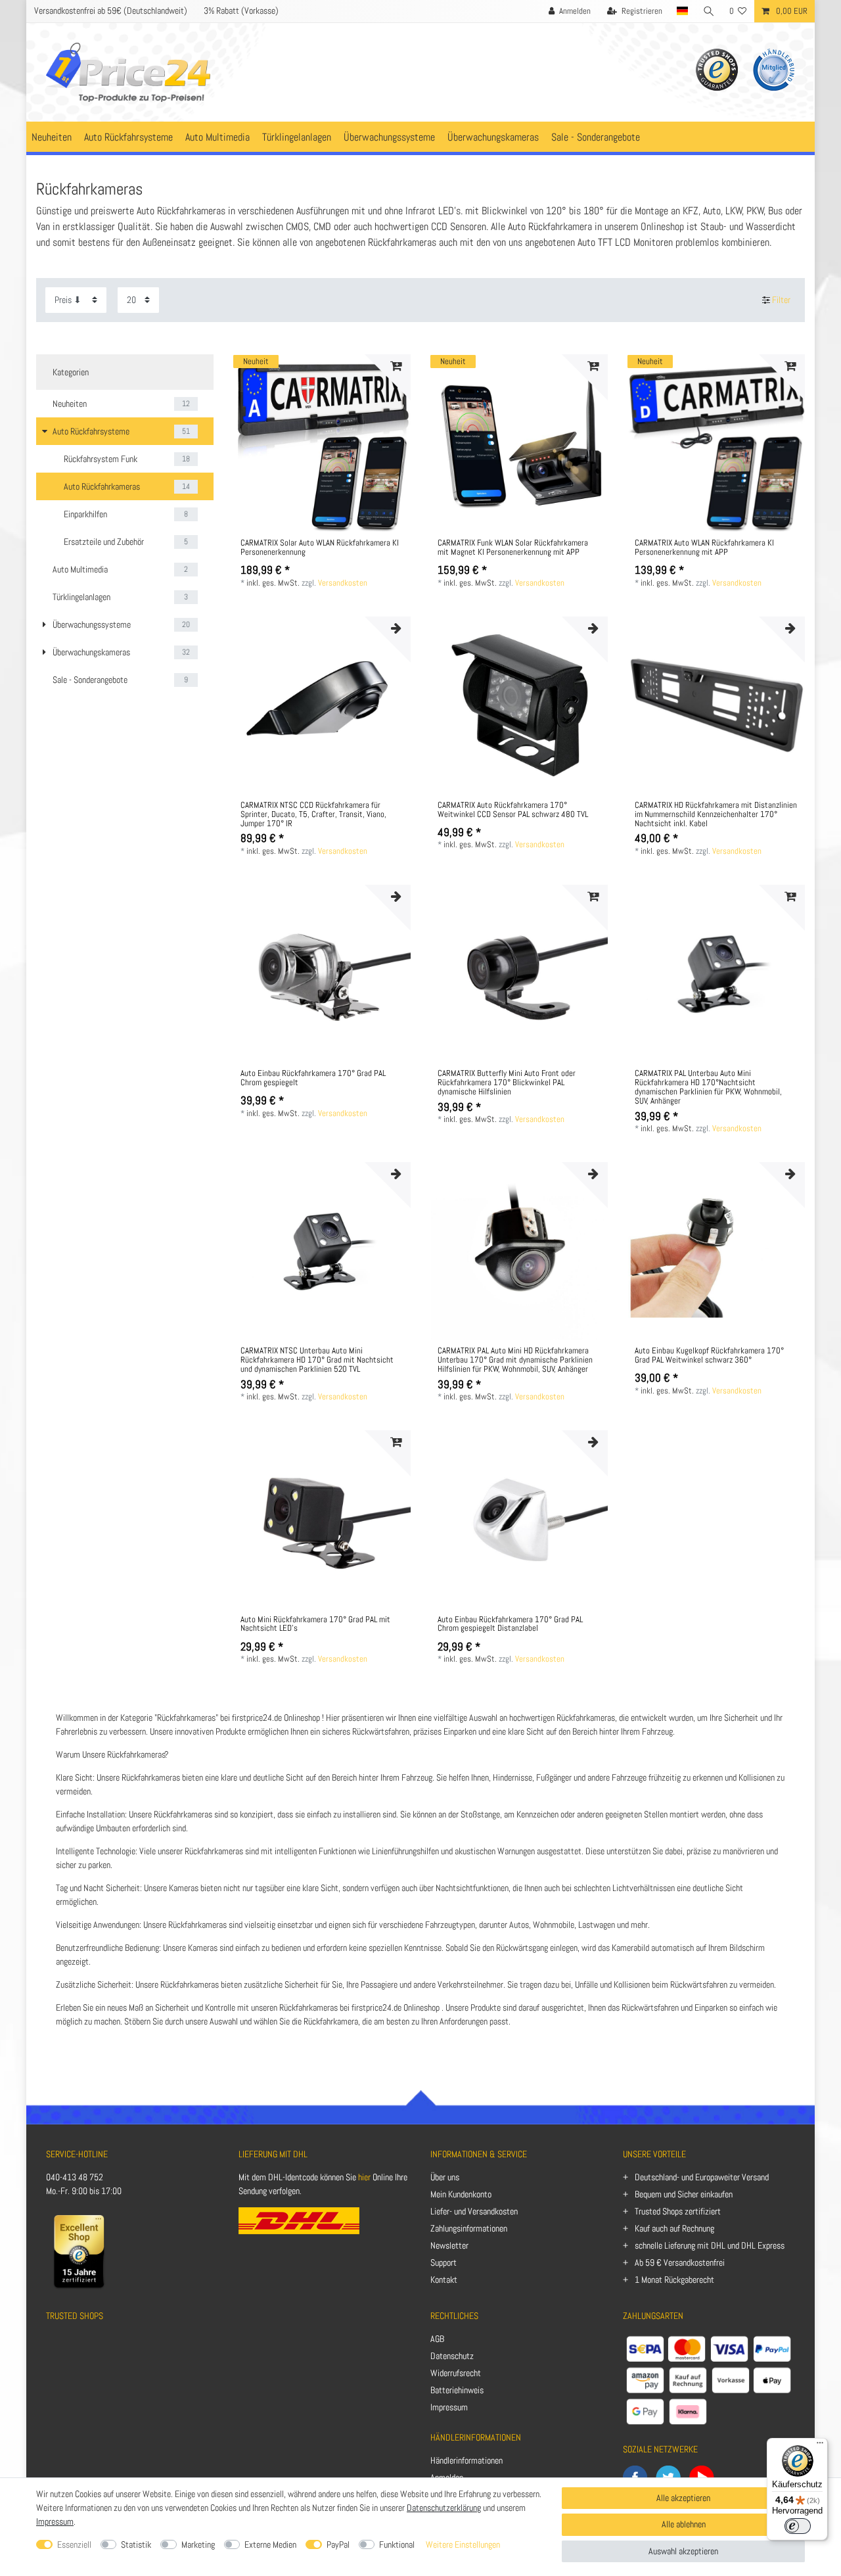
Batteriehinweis (457, 2390)
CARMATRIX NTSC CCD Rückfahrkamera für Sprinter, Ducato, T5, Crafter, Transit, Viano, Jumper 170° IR (313, 815)
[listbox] (322, 443)
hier (364, 2177)
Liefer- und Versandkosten (474, 2211)
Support (443, 2262)
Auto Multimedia (217, 137)
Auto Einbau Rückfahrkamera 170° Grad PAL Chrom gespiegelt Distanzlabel (510, 1625)
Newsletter (449, 2245)
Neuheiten (52, 137)
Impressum (449, 2407)
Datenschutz (452, 2356)
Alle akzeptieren (683, 2498)
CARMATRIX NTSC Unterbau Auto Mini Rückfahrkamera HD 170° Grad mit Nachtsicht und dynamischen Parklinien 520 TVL (317, 1361)
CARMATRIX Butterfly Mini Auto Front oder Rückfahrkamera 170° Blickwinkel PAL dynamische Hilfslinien (507, 1083)
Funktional (397, 2544)
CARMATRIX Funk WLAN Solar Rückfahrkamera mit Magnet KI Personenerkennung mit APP (513, 548)
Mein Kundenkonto (461, 2194)
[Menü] (820, 2446)
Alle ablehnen (684, 2524)
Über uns (445, 2177)
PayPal (338, 2544)
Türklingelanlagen (297, 137)
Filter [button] (781, 300)
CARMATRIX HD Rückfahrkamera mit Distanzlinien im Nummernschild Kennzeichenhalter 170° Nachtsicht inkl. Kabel (716, 815)
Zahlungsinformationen (469, 2228)
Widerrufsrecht (456, 2373)
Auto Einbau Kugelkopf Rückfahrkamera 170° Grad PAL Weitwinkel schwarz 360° (709, 1356)
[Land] (683, 11)
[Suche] (709, 11)
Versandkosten (343, 583)
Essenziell (74, 2544)
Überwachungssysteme (389, 137)
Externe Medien (270, 2544)
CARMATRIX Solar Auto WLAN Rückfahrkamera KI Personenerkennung (320, 548)
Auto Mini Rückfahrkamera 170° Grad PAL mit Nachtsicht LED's (315, 1625)
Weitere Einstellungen (463, 2544)
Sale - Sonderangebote (596, 137)
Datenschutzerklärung (444, 2508)
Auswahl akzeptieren (683, 2551)
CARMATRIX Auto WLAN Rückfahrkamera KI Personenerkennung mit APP (704, 548)
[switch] (798, 2526)
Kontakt (444, 2280)
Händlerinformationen (466, 2460)
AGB (437, 2339)
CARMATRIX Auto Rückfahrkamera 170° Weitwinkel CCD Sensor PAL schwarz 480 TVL (513, 810)
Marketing (198, 2544)
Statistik (136, 2544)
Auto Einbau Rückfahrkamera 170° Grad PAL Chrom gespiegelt (313, 1079)
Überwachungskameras (493, 137)
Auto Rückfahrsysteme (128, 137)
